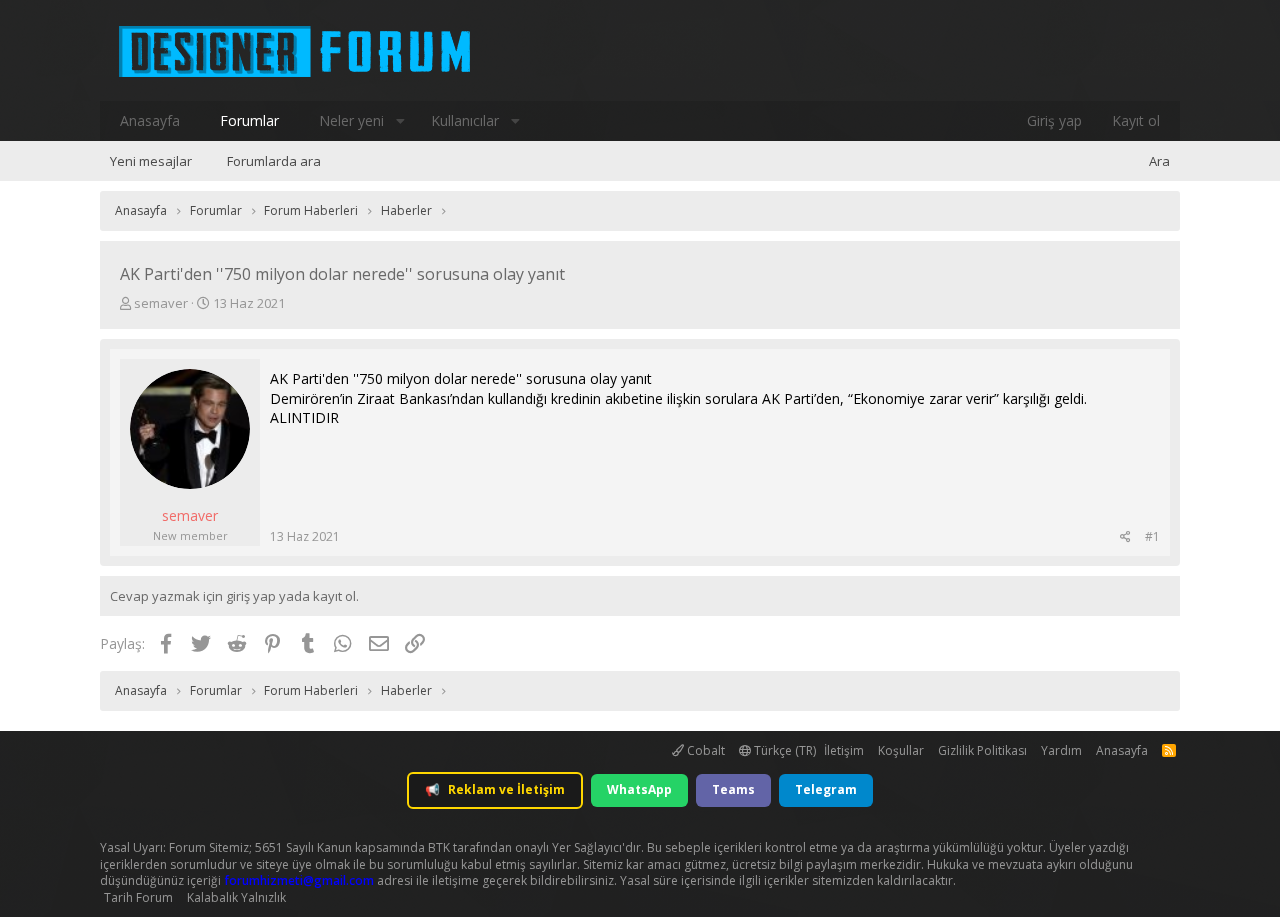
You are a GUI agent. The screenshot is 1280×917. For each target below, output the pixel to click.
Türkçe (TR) (783, 750)
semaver (161, 303)
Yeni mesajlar (151, 161)
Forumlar (249, 120)
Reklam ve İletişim (495, 789)
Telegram (826, 789)
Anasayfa (150, 120)
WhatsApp (639, 789)
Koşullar (901, 750)
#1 (1152, 536)
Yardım (1061, 750)
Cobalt (704, 750)
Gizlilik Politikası (982, 750)
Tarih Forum (138, 897)
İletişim (844, 750)
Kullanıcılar (465, 120)
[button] (400, 121)
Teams (733, 789)
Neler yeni (351, 120)
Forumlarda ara (274, 161)
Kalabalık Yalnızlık (236, 897)
